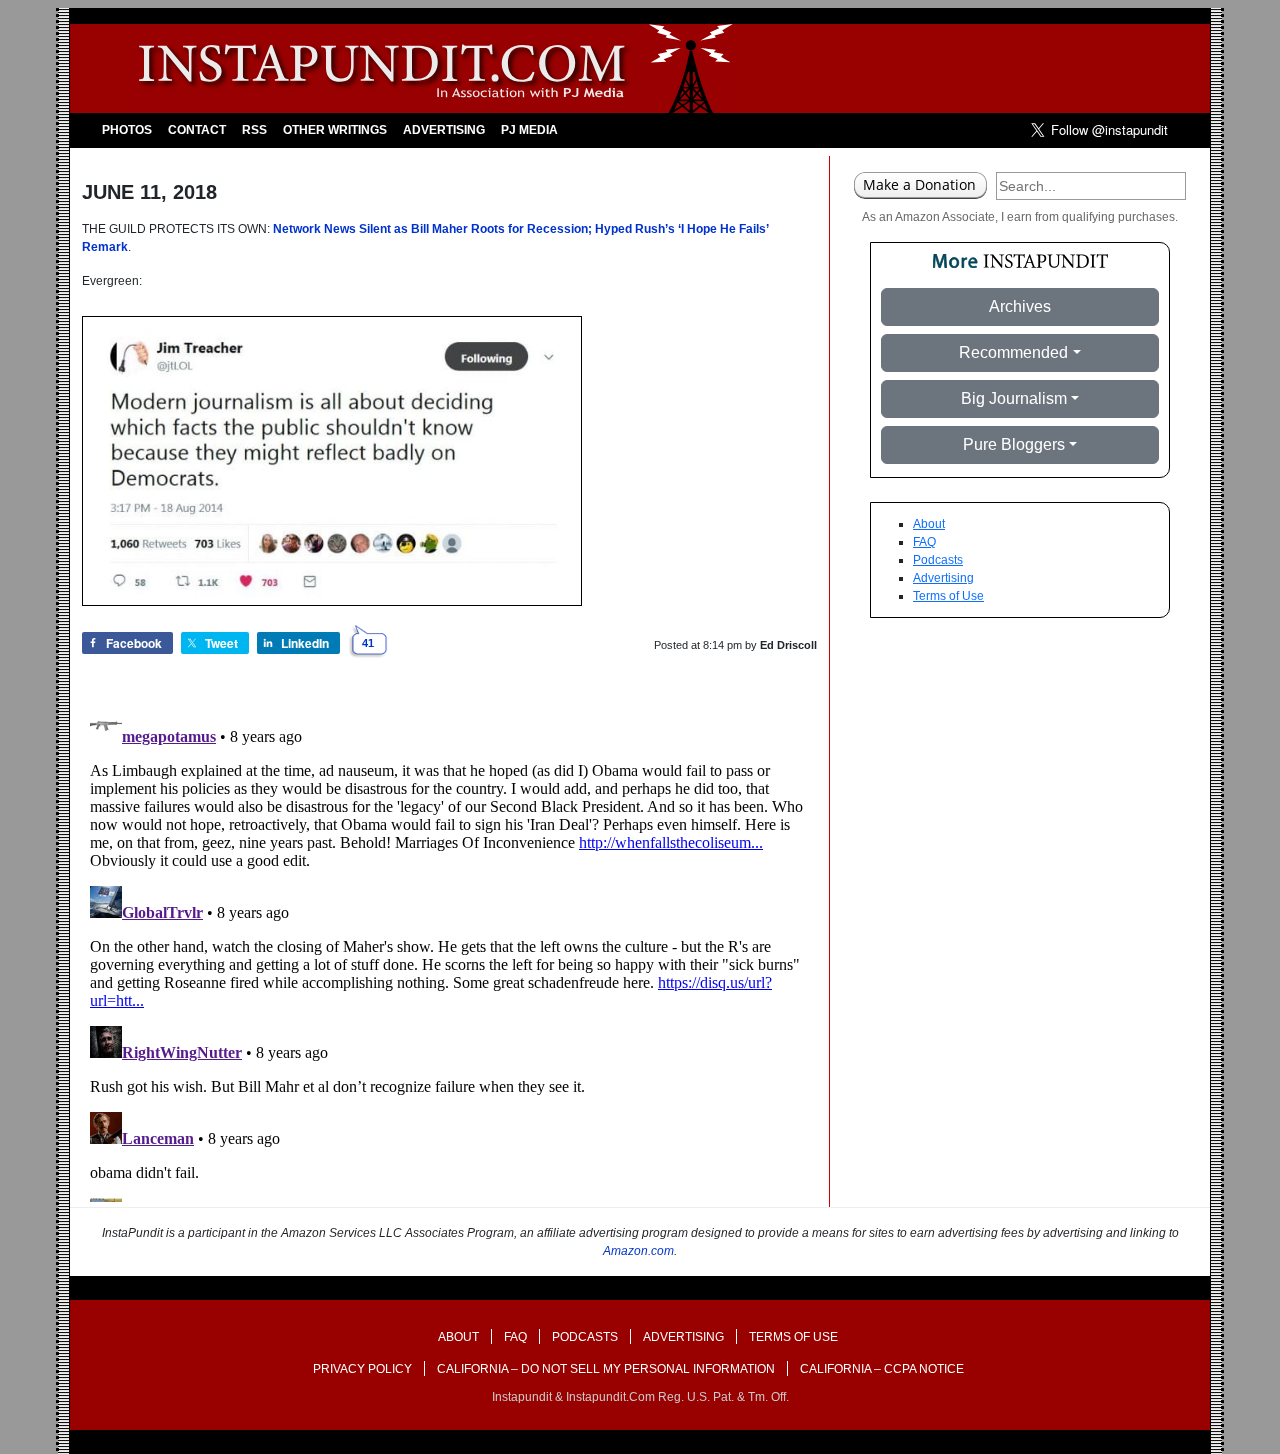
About (929, 524)
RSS (254, 130)
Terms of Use (948, 596)
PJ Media (529, 130)
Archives (1020, 306)
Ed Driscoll (788, 645)
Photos (127, 130)
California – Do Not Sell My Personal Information (606, 1369)
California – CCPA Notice (882, 1369)
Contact (197, 130)
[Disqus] (449, 952)
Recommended (1013, 352)
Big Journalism (1014, 398)
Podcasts (938, 560)
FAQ (924, 542)
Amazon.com (638, 1251)
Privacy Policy (362, 1369)
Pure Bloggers (1014, 444)
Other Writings (335, 130)
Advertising (444, 130)
